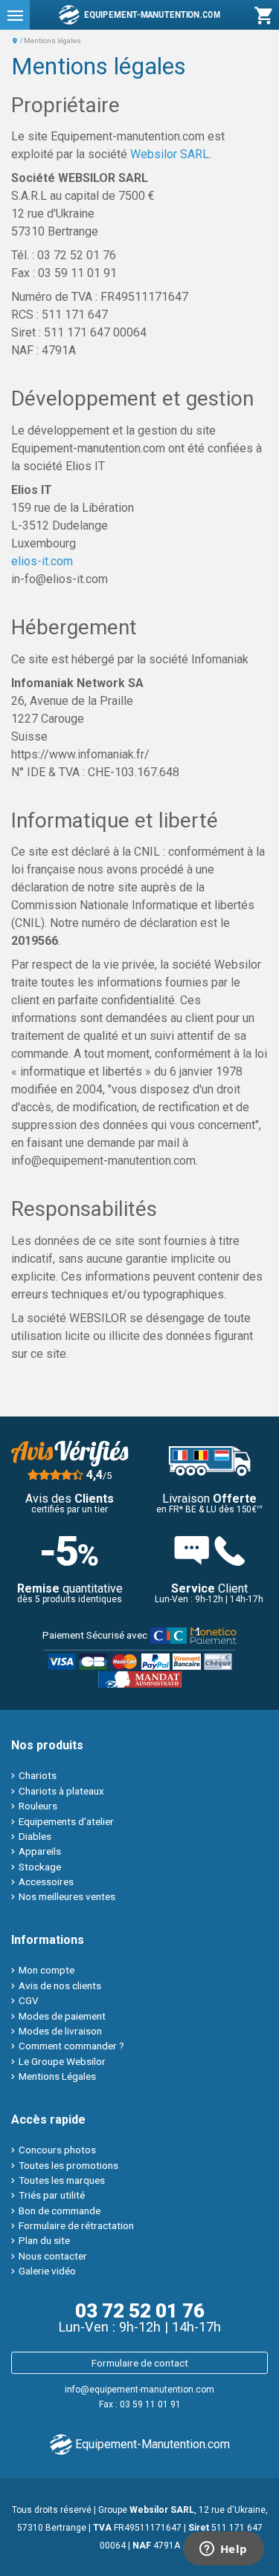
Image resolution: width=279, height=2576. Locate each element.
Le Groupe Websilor (62, 2061)
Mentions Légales (57, 2076)
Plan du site (44, 2240)
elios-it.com (42, 561)
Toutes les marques (62, 2180)
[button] (15, 15)
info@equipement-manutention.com (139, 2390)
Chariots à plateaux (61, 1791)
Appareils (40, 1851)
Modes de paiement (62, 2016)
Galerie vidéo (47, 2271)
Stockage (40, 1867)
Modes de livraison (60, 2031)
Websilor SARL (170, 154)
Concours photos (57, 2150)
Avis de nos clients (60, 1985)
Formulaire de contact (140, 2363)
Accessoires (46, 1881)
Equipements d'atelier (66, 1821)
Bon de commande (60, 2211)
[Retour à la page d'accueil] (15, 40)
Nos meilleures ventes (67, 1896)
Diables (35, 1836)
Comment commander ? (71, 2046)
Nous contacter (53, 2256)
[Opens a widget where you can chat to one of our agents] (223, 2550)
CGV (29, 2000)
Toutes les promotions (68, 2165)
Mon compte (46, 1970)
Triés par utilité (52, 2195)
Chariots (38, 1775)
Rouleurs (38, 1806)
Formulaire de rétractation (76, 2225)
